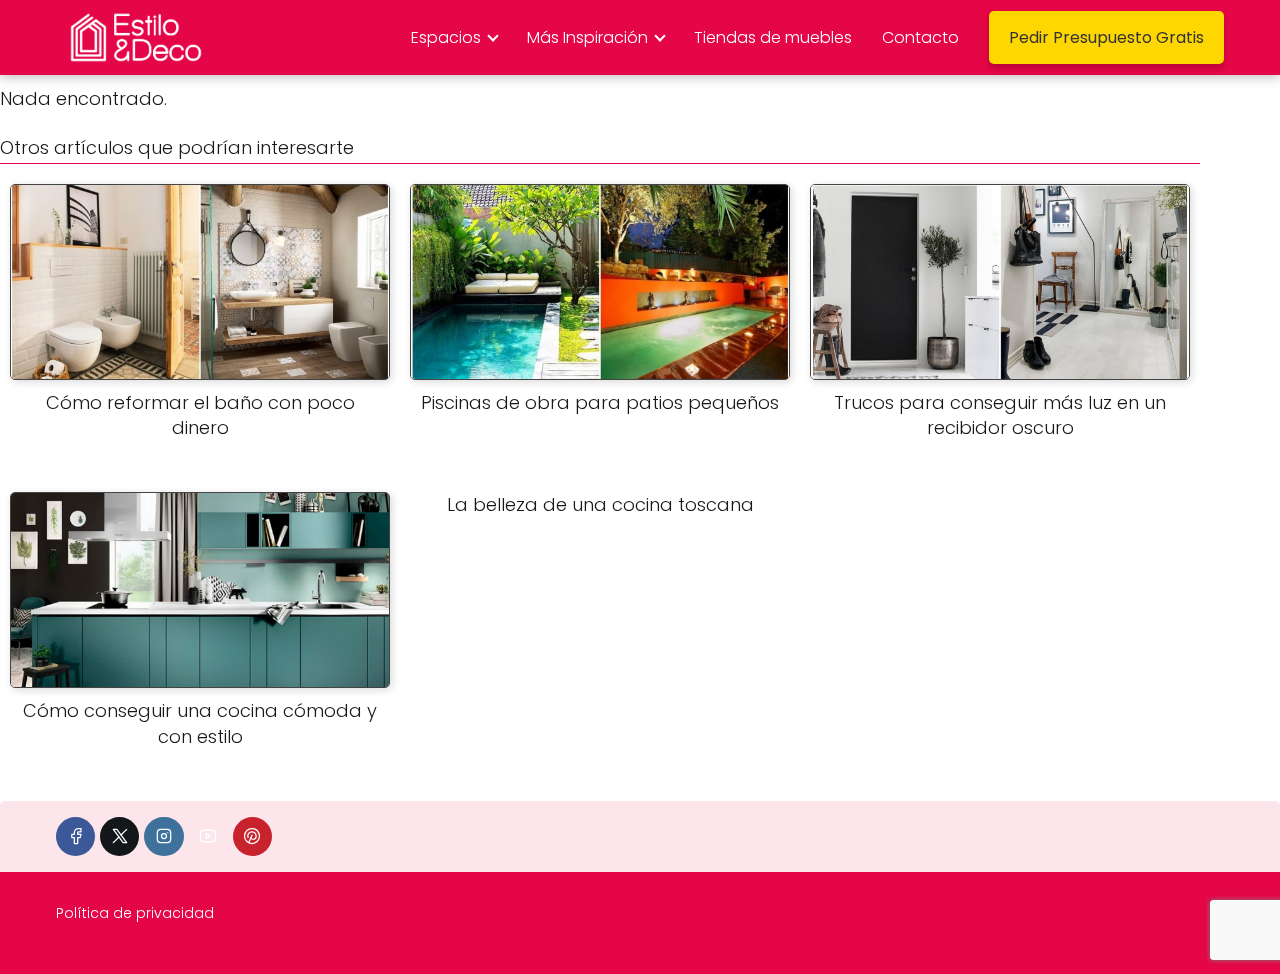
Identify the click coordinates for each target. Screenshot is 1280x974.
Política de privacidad (135, 913)
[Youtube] (208, 836)
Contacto (920, 37)
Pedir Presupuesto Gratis (1106, 37)
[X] (119, 836)
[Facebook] (75, 836)
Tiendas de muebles (773, 37)
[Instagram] (163, 836)
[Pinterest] (252, 836)
